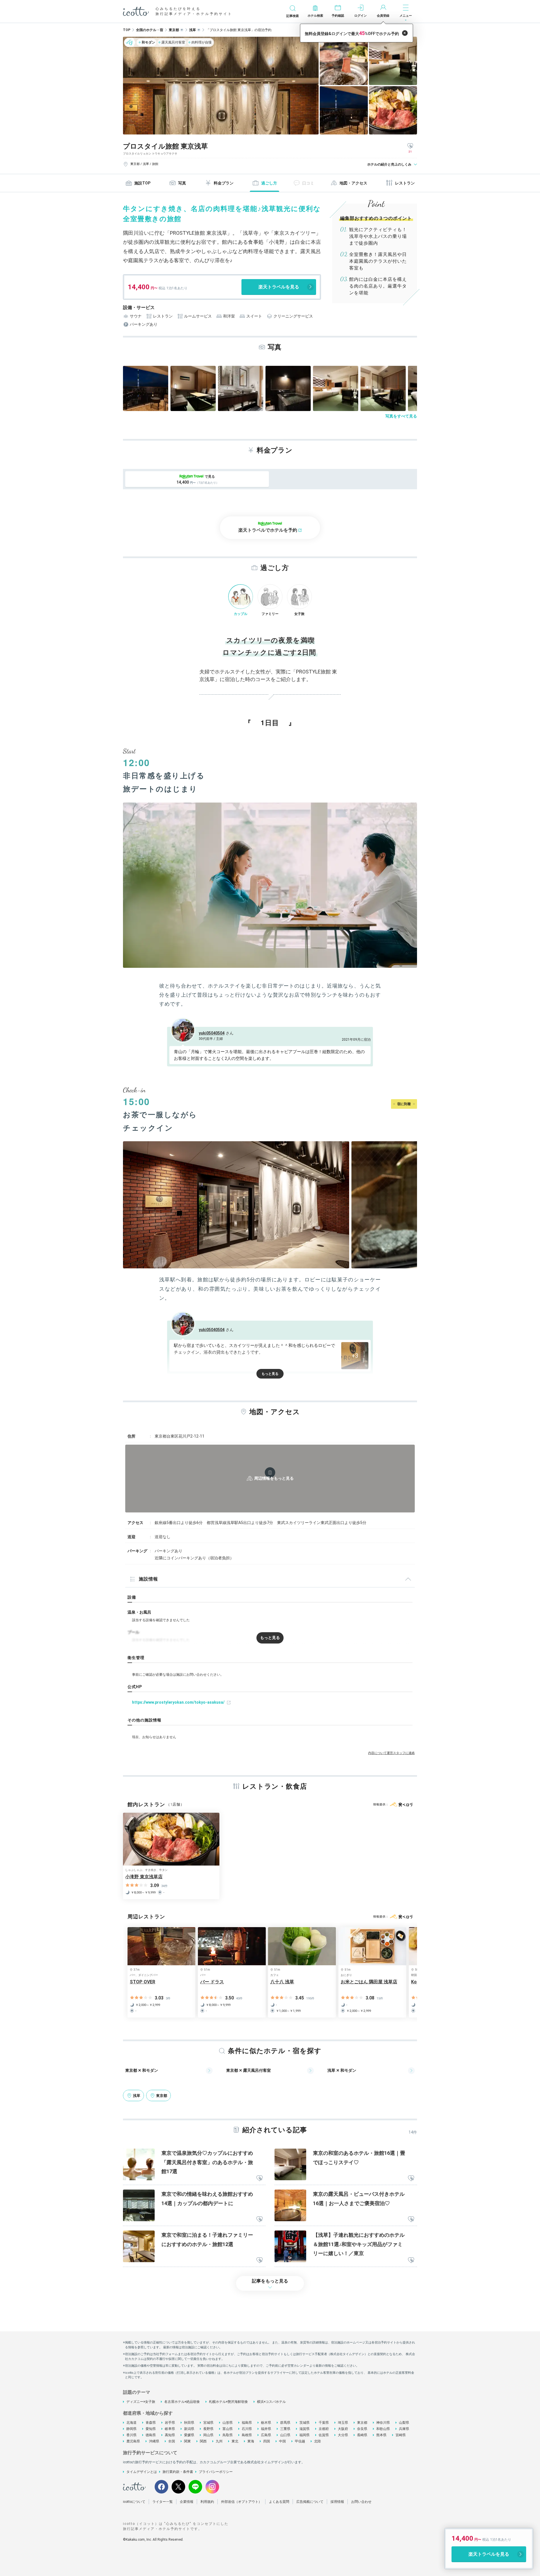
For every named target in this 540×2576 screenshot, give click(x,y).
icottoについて (134, 2502)
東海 (251, 2441)
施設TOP (142, 183)
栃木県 (266, 2423)
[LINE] (195, 2487)
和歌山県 (383, 2429)
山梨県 (404, 2423)
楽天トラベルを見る (279, 287)
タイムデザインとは (142, 2472)
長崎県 (362, 2435)
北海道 (131, 2423)
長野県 (208, 2429)
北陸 (317, 2441)
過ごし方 (269, 183)
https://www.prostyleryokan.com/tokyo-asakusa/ (178, 1702)
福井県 (266, 2429)
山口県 (285, 2435)
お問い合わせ (361, 2502)
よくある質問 (279, 2502)
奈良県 (362, 2429)
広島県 (266, 2435)
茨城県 (304, 2423)
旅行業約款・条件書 (178, 2472)
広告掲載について (310, 2502)
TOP (127, 30)
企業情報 (187, 2502)
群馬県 (285, 2423)
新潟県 (189, 2429)
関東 (187, 2441)
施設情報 (148, 1579)
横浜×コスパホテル (271, 2402)
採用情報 (337, 2502)
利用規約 (207, 2502)
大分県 (343, 2435)
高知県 (170, 2435)
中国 (282, 2441)
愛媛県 (189, 2435)
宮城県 (208, 2423)
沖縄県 (154, 2441)
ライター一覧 (163, 2502)
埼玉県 (343, 2423)
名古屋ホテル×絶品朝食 (182, 2402)
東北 (235, 2441)
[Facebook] (161, 2487)
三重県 (285, 2429)
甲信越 (300, 2441)
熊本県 (381, 2435)
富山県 (228, 2429)
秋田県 (189, 2423)
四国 (267, 2441)
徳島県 (151, 2435)
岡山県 (208, 2435)
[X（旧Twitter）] (178, 2487)
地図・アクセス (353, 183)
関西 (203, 2441)
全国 (172, 2441)
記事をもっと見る (270, 2281)
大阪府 (343, 2429)
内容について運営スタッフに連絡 (391, 1753)
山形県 (228, 2423)
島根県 (247, 2435)
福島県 (247, 2423)
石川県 (247, 2429)
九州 (219, 2441)
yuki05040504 (212, 1033)
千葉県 (324, 2423)
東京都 (362, 2423)
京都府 (324, 2429)
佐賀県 (324, 2435)
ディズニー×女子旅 (141, 2402)
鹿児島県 (133, 2441)
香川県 (131, 2435)
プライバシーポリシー (216, 2472)
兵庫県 (404, 2429)
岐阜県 (170, 2429)
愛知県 (151, 2429)
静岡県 (131, 2429)
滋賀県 (304, 2429)
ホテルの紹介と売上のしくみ (389, 164)
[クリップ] (260, 2179)
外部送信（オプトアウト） (241, 2502)
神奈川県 (383, 2423)
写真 (182, 183)
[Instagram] (212, 2487)
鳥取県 (228, 2435)
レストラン (405, 183)
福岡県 (304, 2435)
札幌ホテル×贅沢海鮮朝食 (228, 2402)
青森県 (151, 2423)
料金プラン (224, 183)
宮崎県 (401, 2435)
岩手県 (170, 2423)
